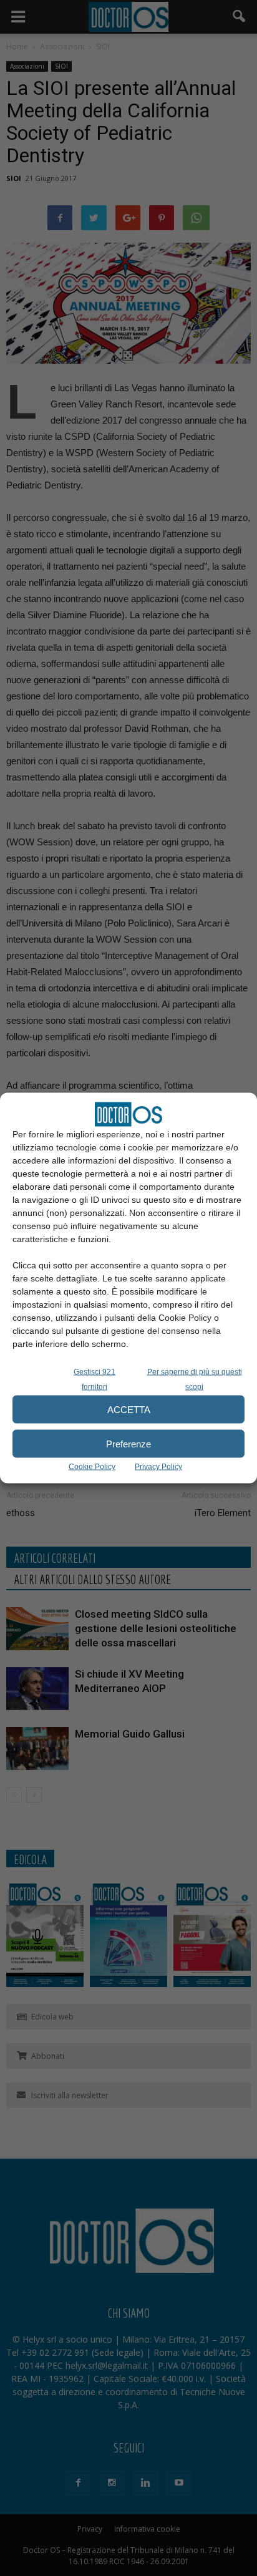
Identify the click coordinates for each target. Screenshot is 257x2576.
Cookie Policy (92, 1467)
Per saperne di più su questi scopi (195, 1379)
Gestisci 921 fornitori (95, 1379)
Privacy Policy (158, 1467)
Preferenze (128, 1443)
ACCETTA (129, 1409)
